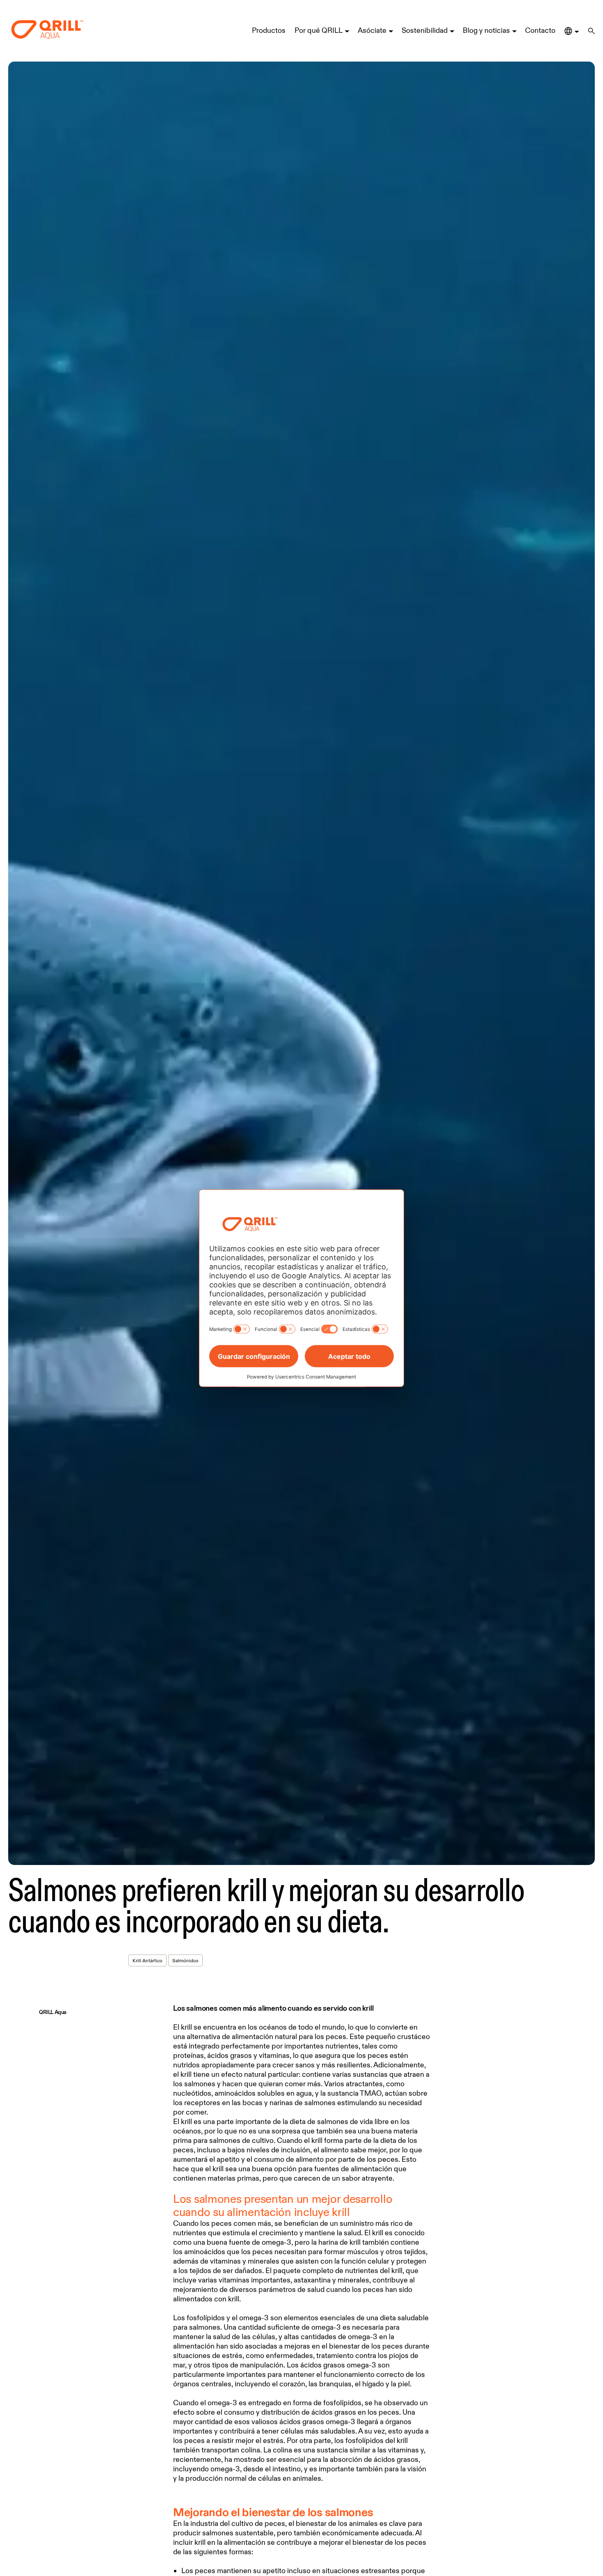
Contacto (540, 30)
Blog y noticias (486, 30)
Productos (269, 30)
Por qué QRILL (319, 30)
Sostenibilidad (425, 30)
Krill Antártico (147, 1960)
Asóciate (372, 30)
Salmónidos (185, 1960)
